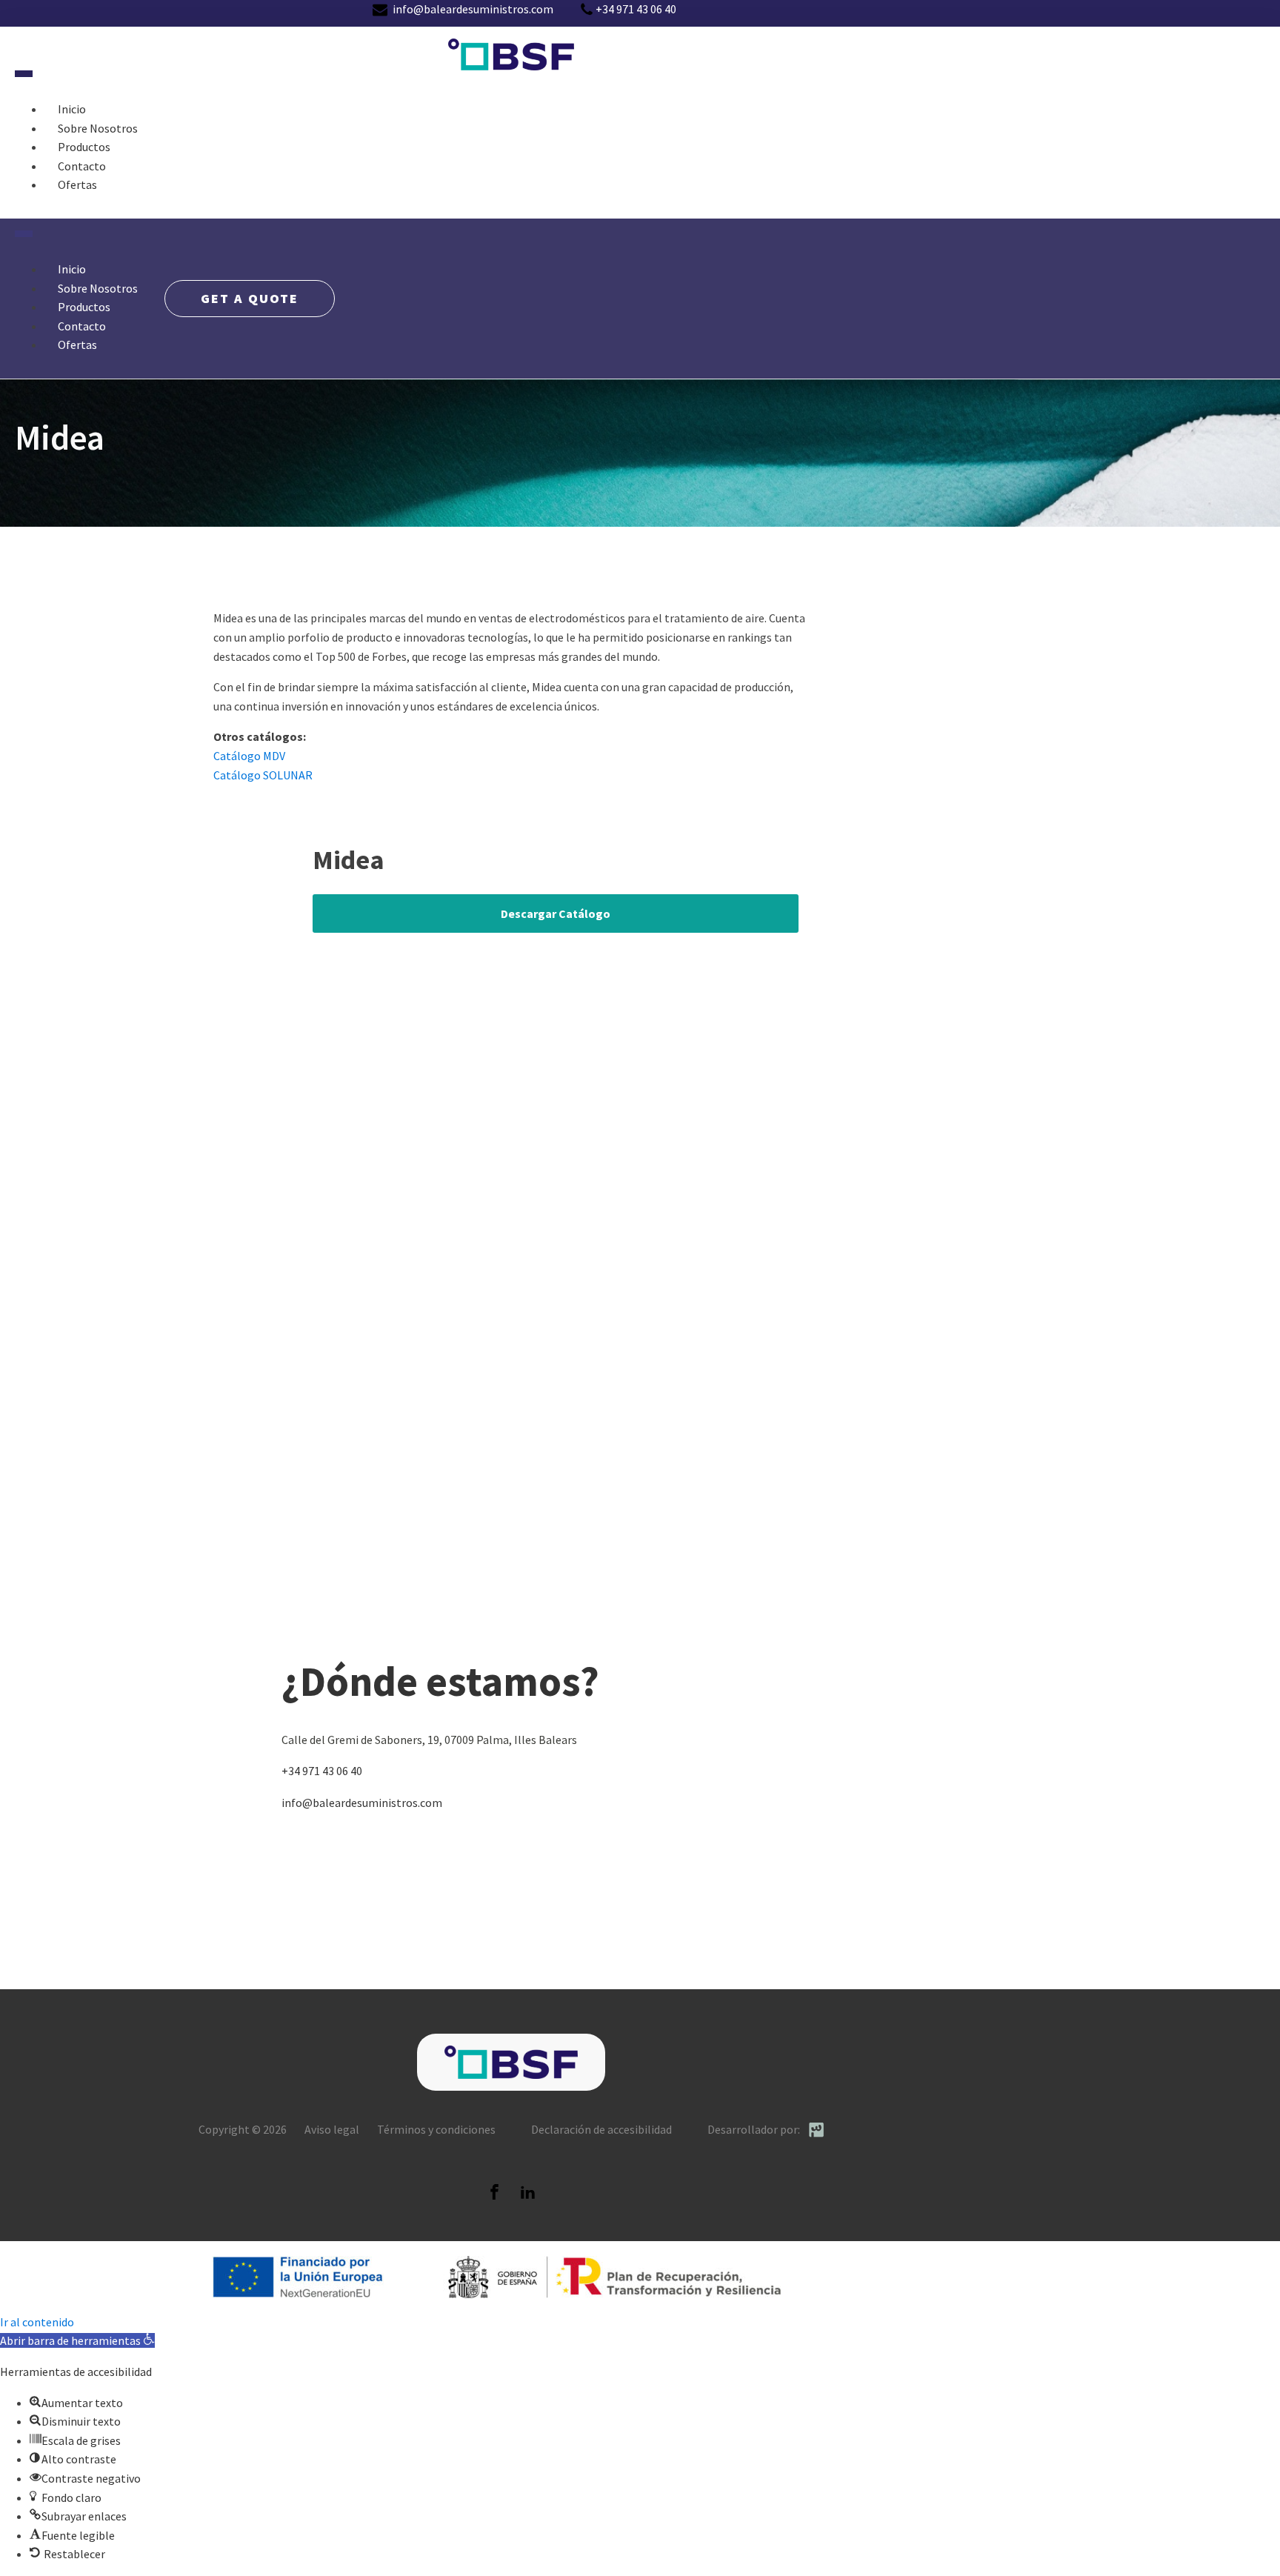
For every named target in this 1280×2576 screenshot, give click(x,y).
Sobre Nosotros (98, 128)
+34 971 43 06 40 (322, 1771)
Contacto (82, 166)
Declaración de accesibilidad (601, 2129)
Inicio (72, 109)
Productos (84, 147)
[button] (77, 2340)
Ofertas (77, 184)
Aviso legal (332, 2129)
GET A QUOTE (250, 298)
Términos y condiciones (436, 2129)
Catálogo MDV (249, 756)
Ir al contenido (37, 2322)
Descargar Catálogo (556, 913)
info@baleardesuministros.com (362, 1803)
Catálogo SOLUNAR (263, 775)
